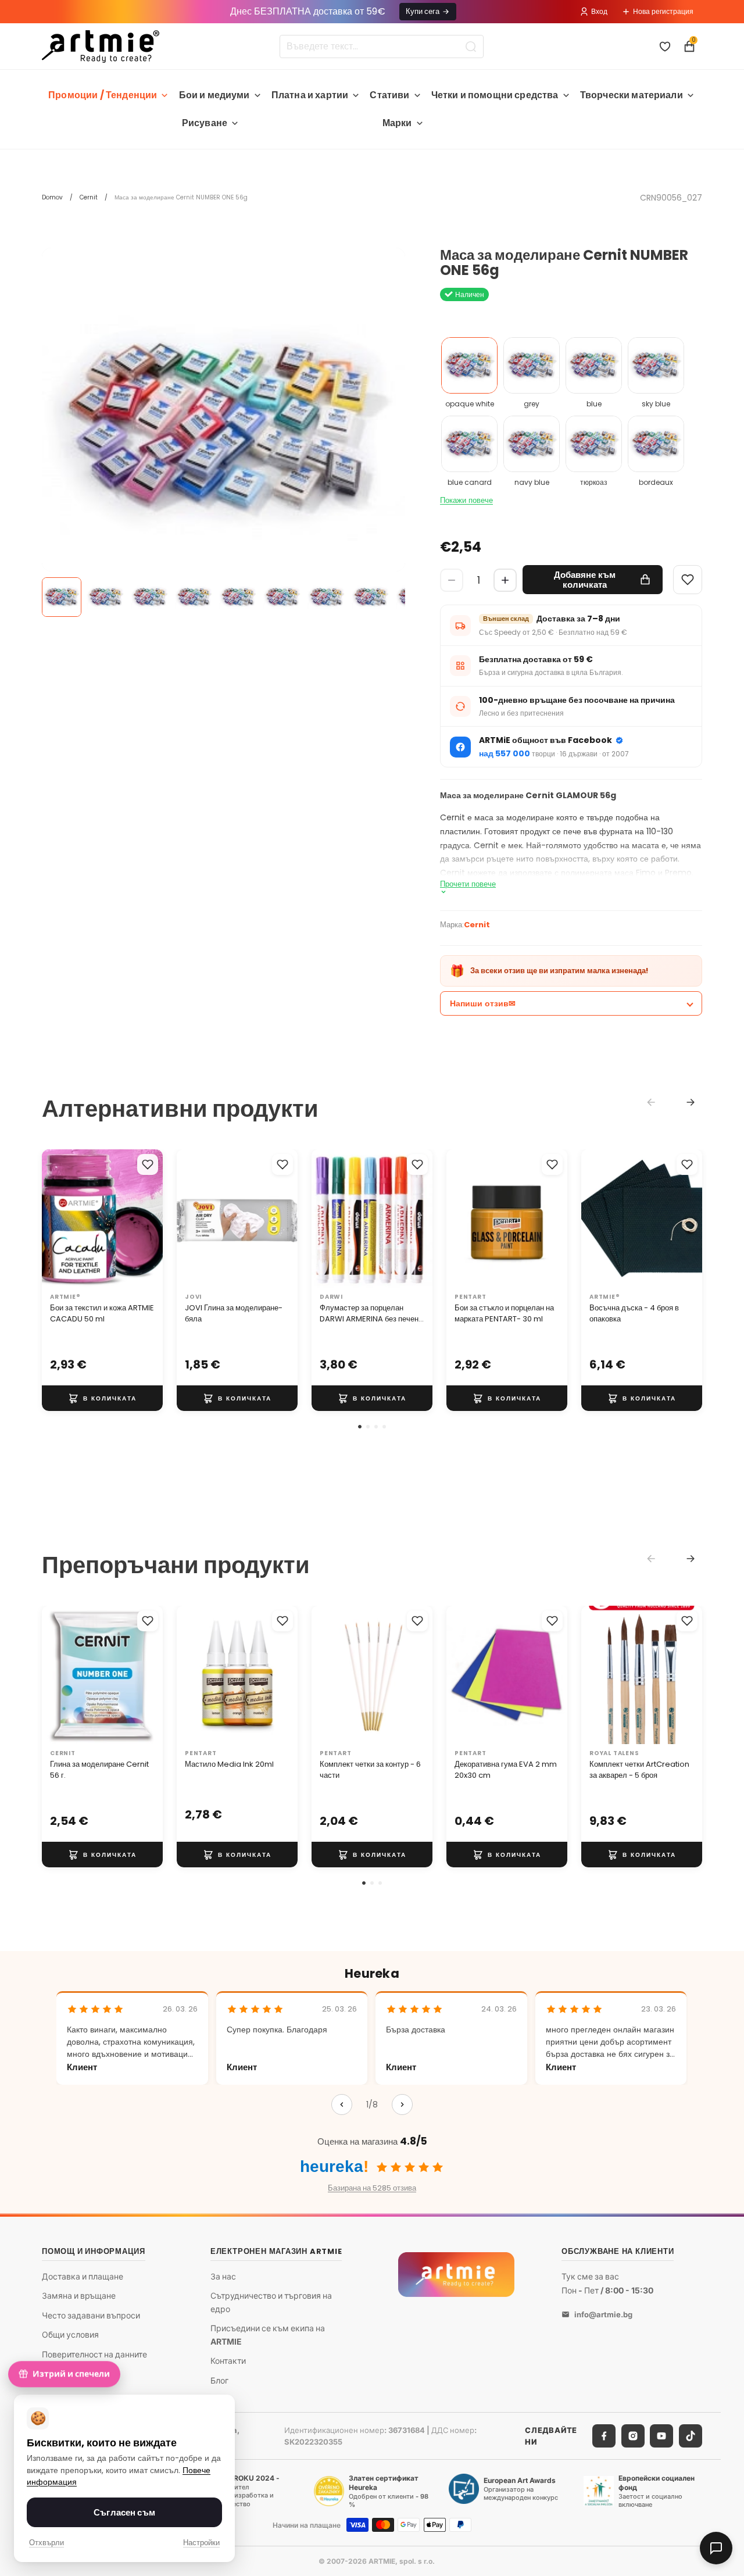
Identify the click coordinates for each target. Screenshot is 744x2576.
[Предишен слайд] (55, 1219)
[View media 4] (194, 597)
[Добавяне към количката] (102, 1398)
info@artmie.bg (603, 2314)
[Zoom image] (223, 429)
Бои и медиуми (214, 95)
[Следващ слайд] (150, 1219)
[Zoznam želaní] (665, 47)
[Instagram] (633, 2436)
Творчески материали (632, 95)
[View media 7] (327, 597)
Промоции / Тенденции (103, 95)
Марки (397, 123)
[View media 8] (371, 597)
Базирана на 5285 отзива (372, 2188)
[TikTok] (691, 2436)
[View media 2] (106, 597)
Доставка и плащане (83, 2276)
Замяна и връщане (79, 2295)
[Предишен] (342, 2105)
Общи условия (70, 2334)
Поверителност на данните (94, 2354)
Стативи (389, 95)
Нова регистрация (663, 11)
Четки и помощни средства (495, 95)
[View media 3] (150, 597)
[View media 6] (282, 597)
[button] (360, 1427)
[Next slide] (691, 1102)
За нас (223, 2276)
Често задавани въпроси (91, 2315)
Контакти (228, 2361)
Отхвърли (46, 2543)
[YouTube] (661, 2436)
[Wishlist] (688, 580)
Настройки (201, 2543)
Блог (219, 2380)
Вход (599, 11)
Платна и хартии (310, 95)
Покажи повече (466, 500)
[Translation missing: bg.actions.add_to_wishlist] (148, 1164)
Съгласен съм (124, 2512)
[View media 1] (62, 597)
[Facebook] (604, 2436)
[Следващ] (402, 2105)
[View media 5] (238, 597)
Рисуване (205, 123)
